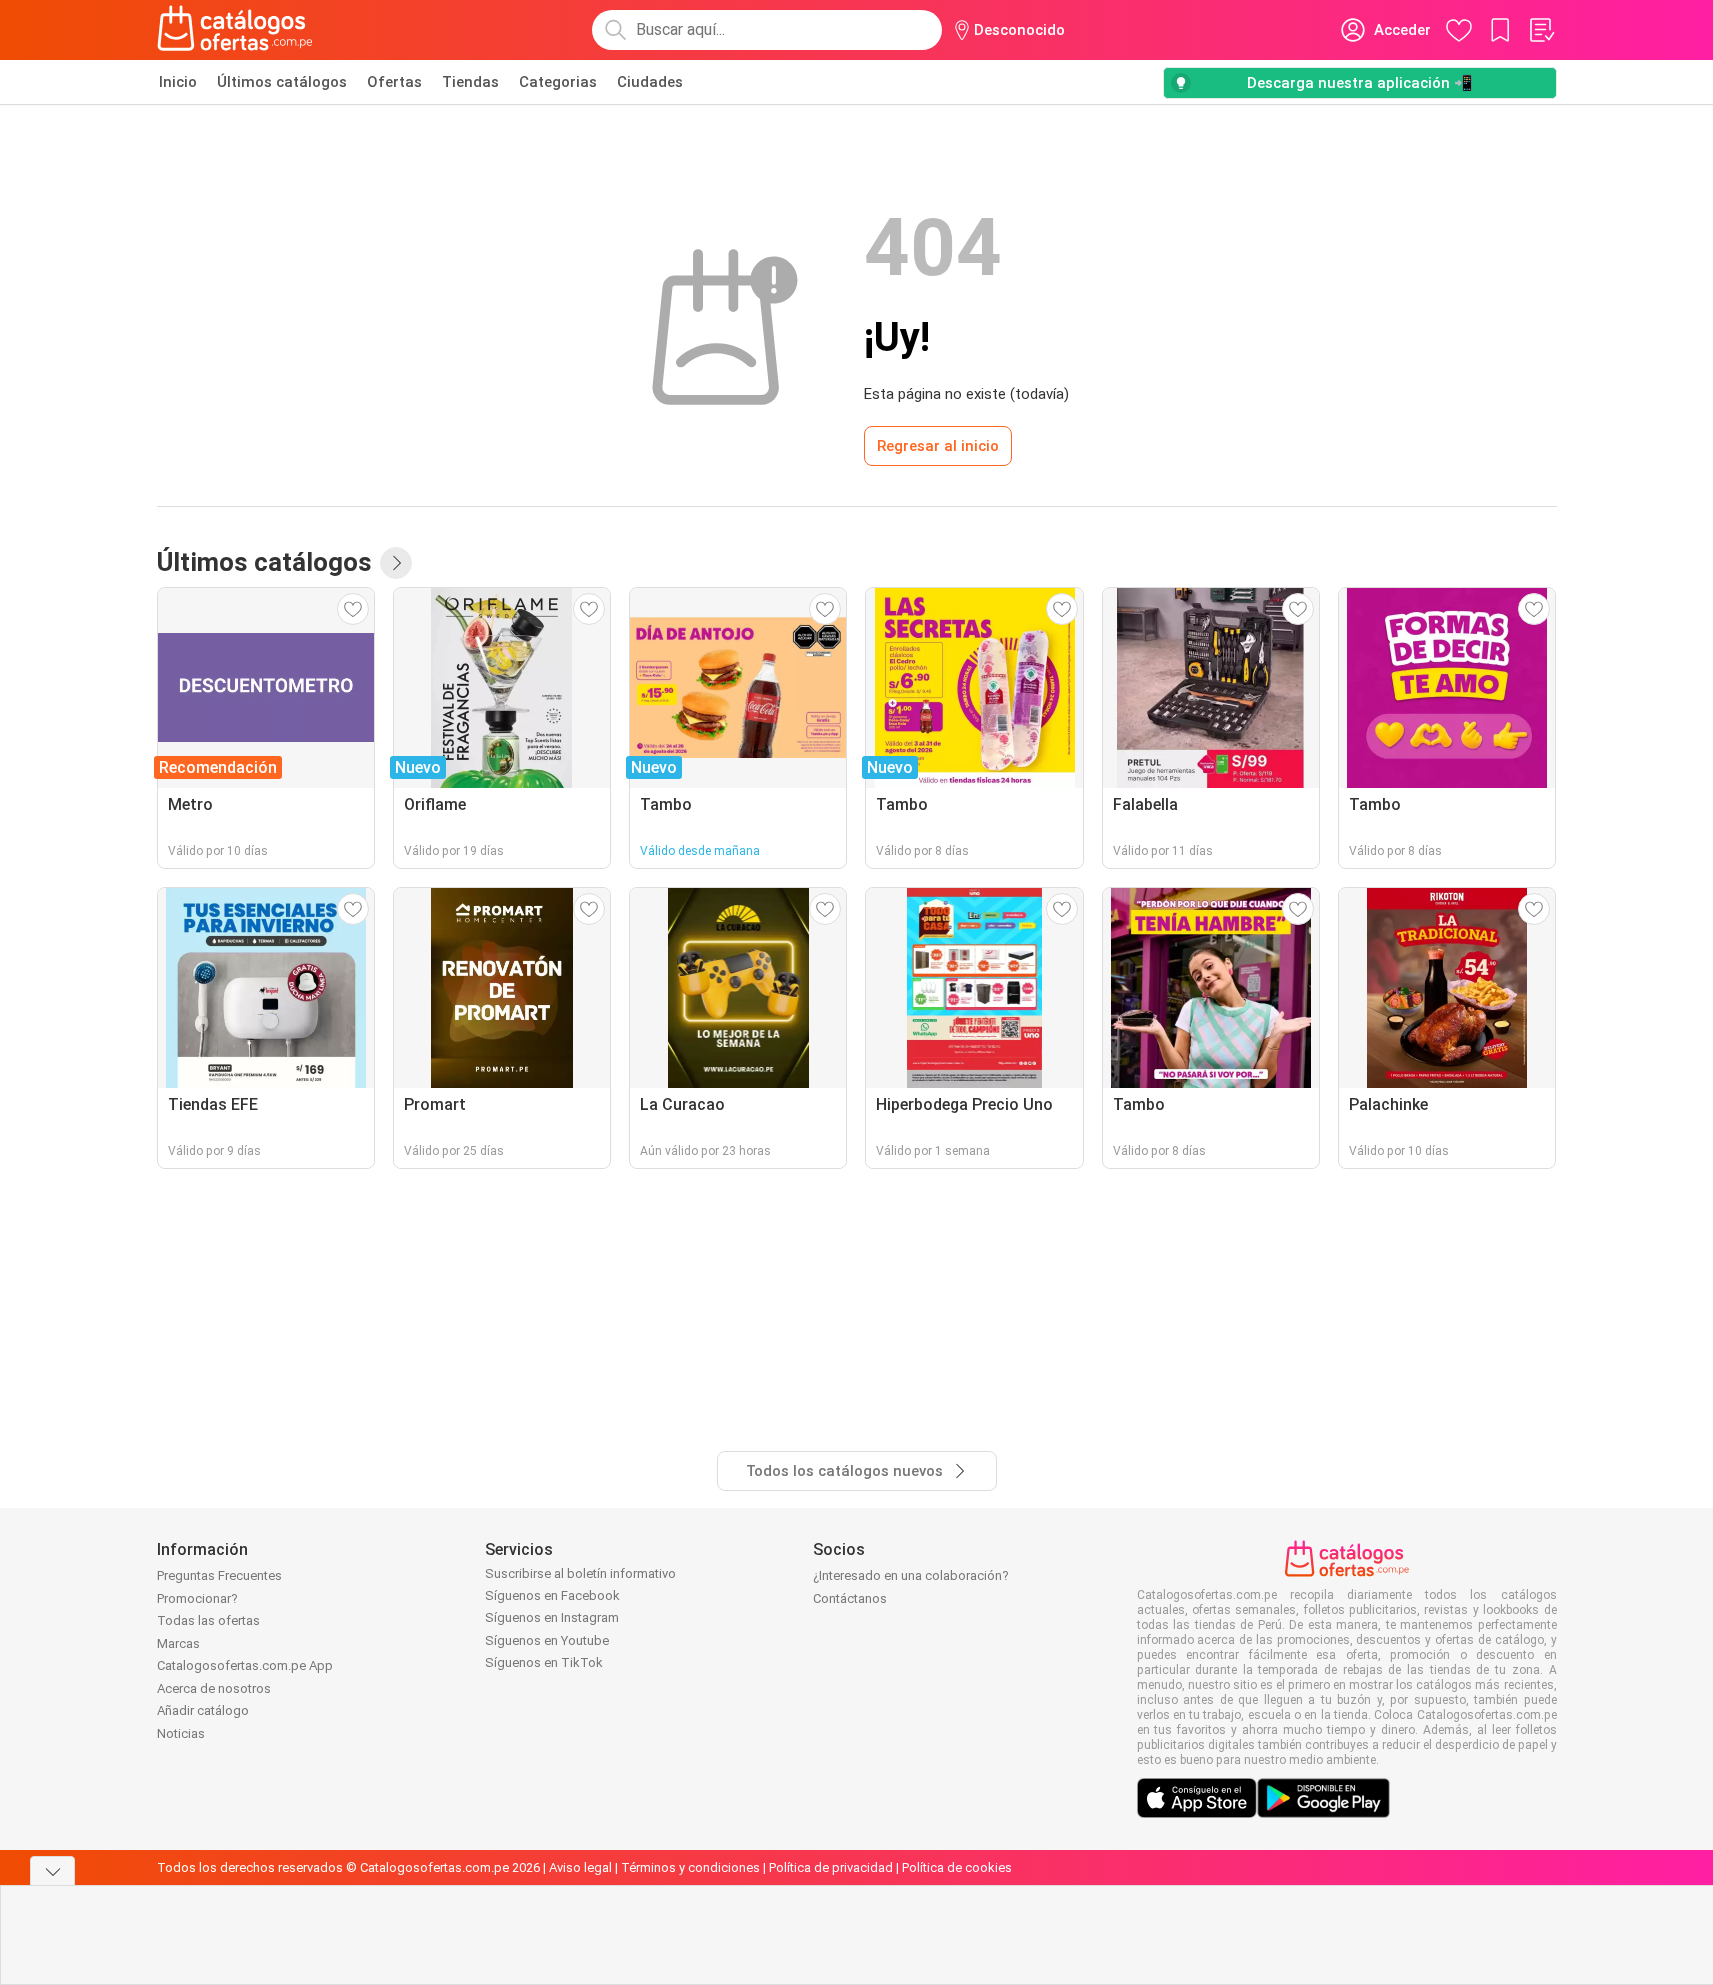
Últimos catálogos (282, 82)
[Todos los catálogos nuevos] (396, 563)
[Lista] (1541, 30)
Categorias (558, 82)
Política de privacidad (831, 1867)
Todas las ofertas (208, 1620)
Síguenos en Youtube (547, 1640)
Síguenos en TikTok (544, 1662)
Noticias (181, 1733)
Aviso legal (580, 1867)
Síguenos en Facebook (552, 1595)
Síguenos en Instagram (552, 1617)
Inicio (178, 82)
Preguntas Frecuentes (219, 1575)
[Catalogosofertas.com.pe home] (235, 30)
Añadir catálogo (203, 1710)
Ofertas (394, 82)
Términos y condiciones (690, 1867)
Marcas (178, 1643)
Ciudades (650, 82)
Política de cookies (957, 1867)
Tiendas (470, 82)
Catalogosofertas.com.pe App (245, 1665)
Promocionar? (197, 1598)
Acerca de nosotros (214, 1688)
